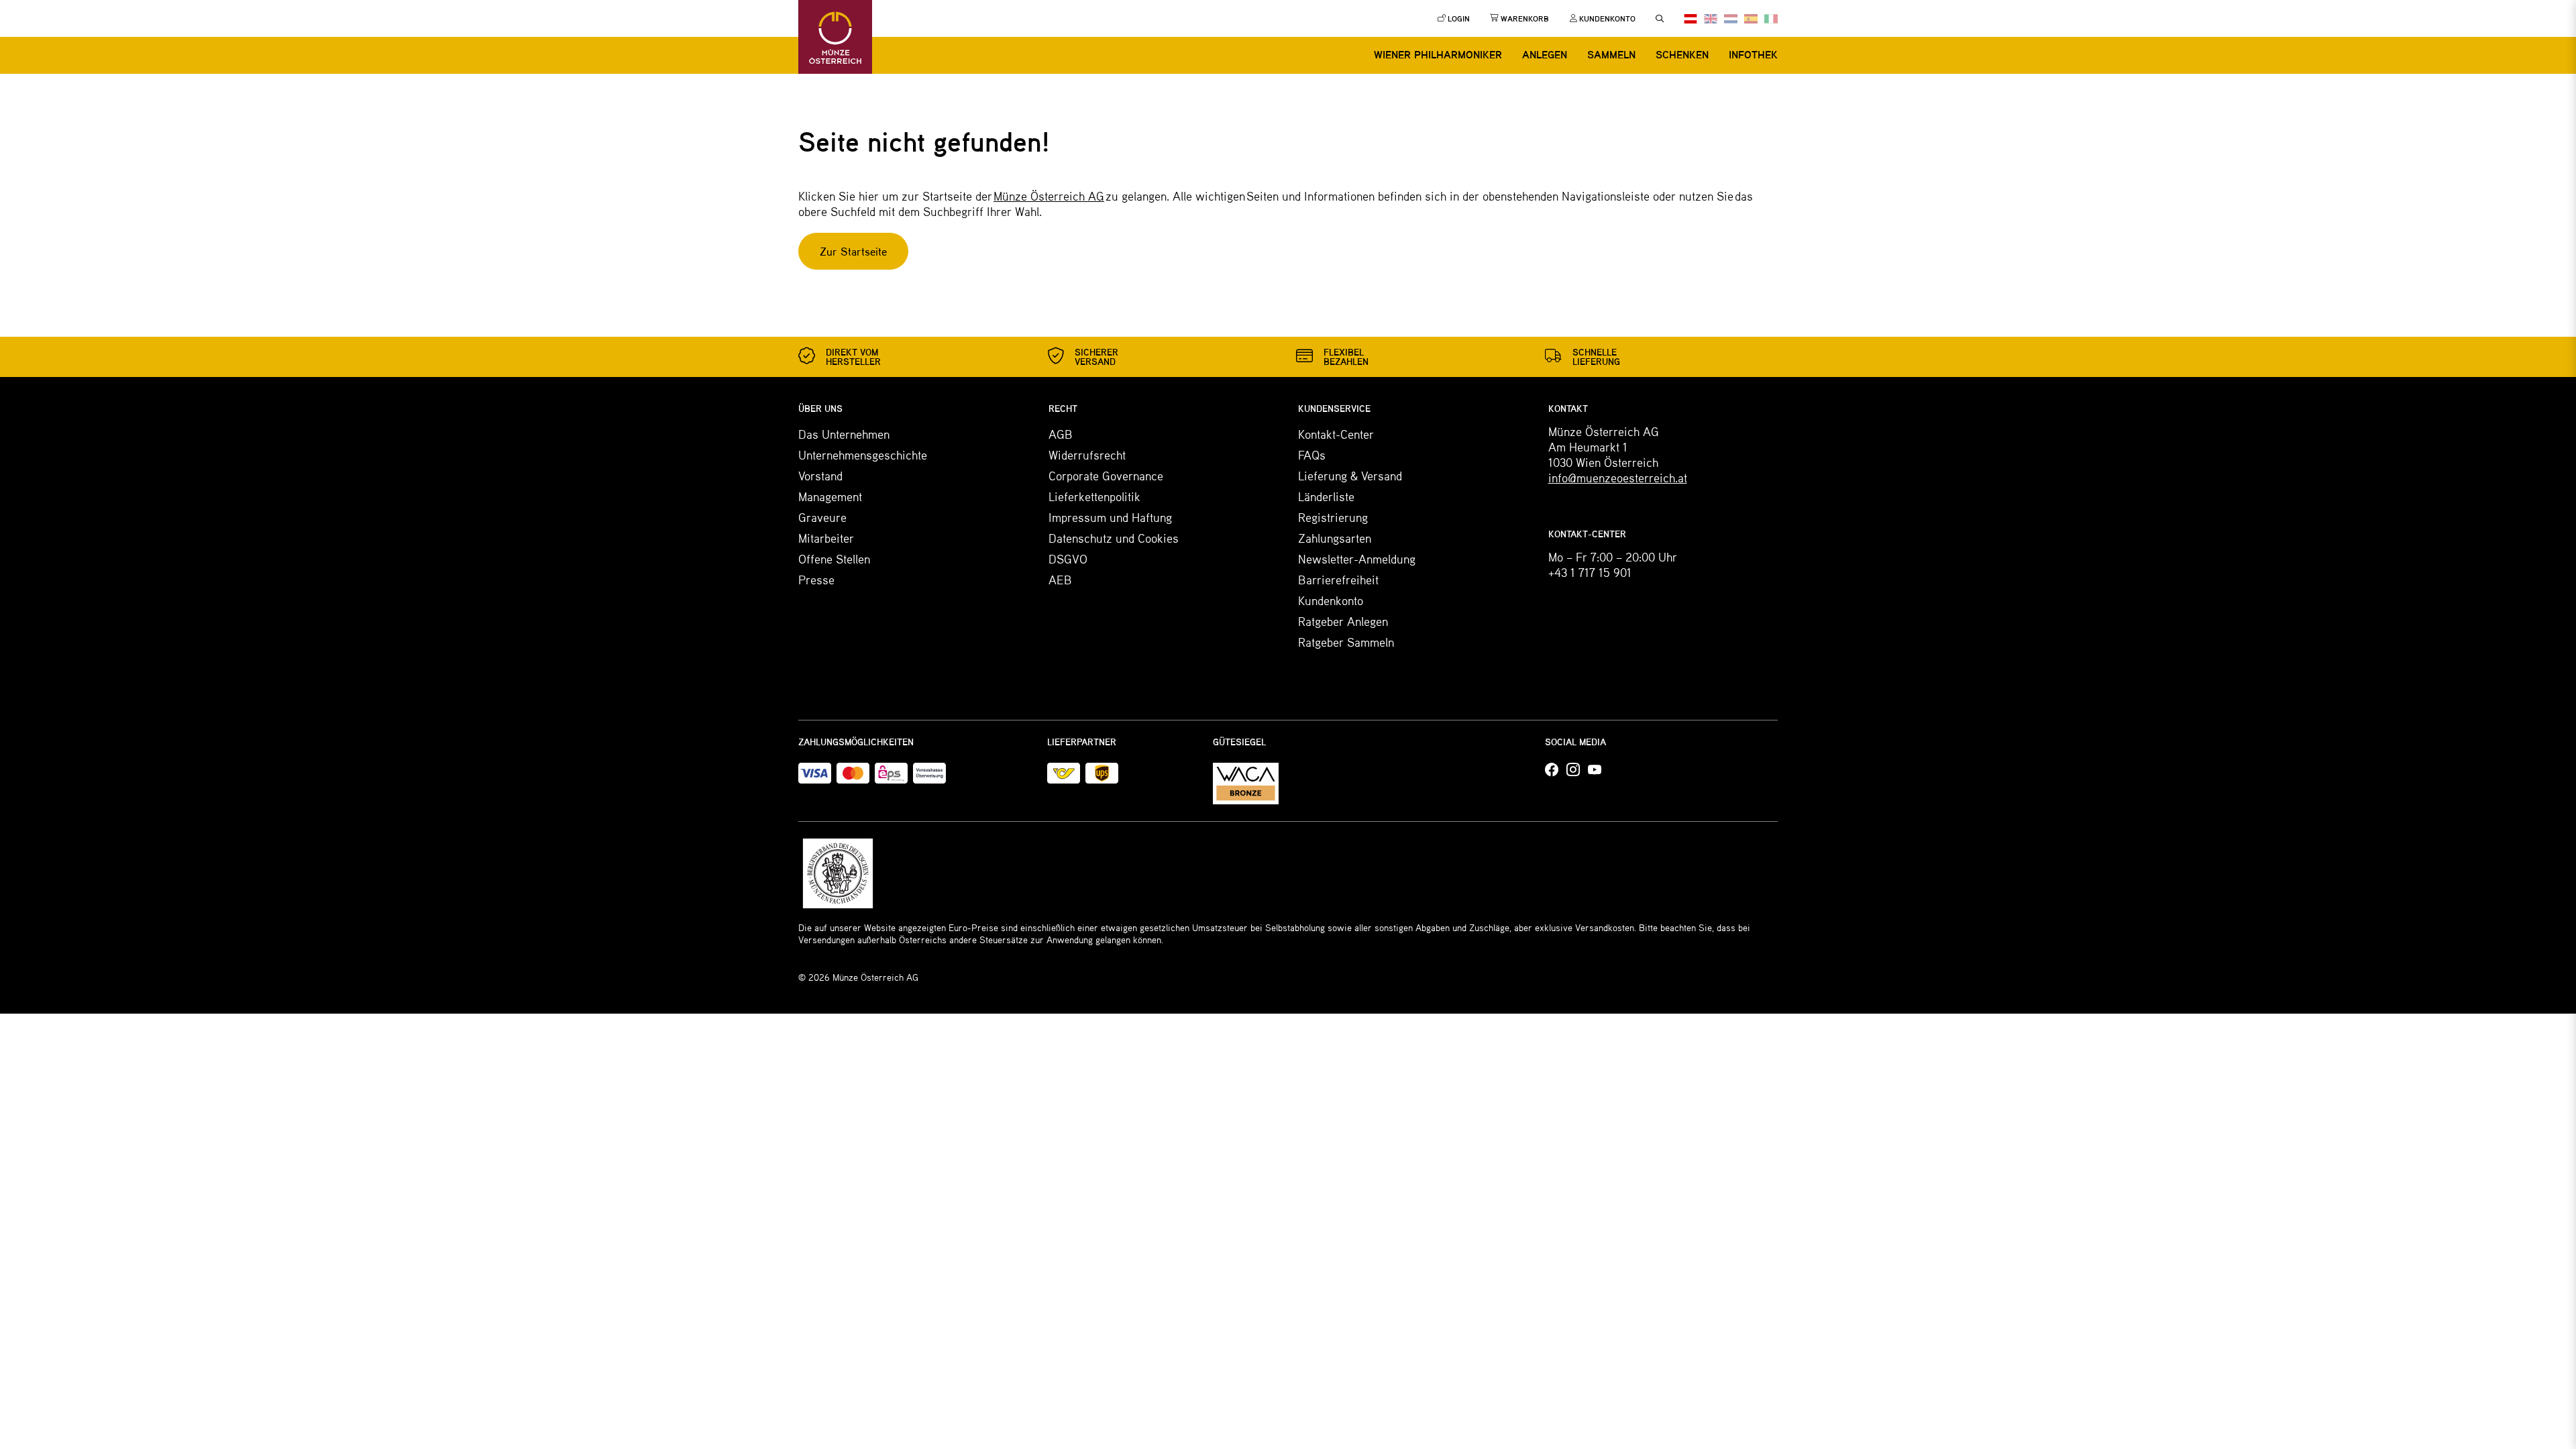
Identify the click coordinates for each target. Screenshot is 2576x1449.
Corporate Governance (1106, 476)
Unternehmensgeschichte (863, 455)
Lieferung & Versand (1350, 476)
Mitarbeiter (826, 538)
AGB (1061, 434)
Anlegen (1545, 54)
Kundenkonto (1331, 600)
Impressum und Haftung (1110, 517)
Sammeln (1611, 54)
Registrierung (1333, 517)
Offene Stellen (834, 559)
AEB (1060, 580)
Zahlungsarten (1335, 538)
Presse (816, 580)
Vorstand (820, 476)
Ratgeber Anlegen (1343, 621)
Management (830, 496)
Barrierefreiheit (1338, 580)
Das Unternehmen (844, 434)
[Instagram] (1573, 770)
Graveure (822, 517)
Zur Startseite (853, 251)
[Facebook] (1552, 770)
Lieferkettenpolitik (1094, 496)
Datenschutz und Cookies (1114, 538)
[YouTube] (1595, 770)
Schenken (1682, 54)
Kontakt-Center (1336, 434)
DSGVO (1068, 559)
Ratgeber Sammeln (1346, 642)
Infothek (1753, 54)
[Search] (1660, 19)
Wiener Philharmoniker (1438, 54)
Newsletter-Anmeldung (1357, 559)
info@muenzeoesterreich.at (1618, 478)
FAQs (1312, 455)
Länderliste (1326, 496)
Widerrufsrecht (1087, 455)
